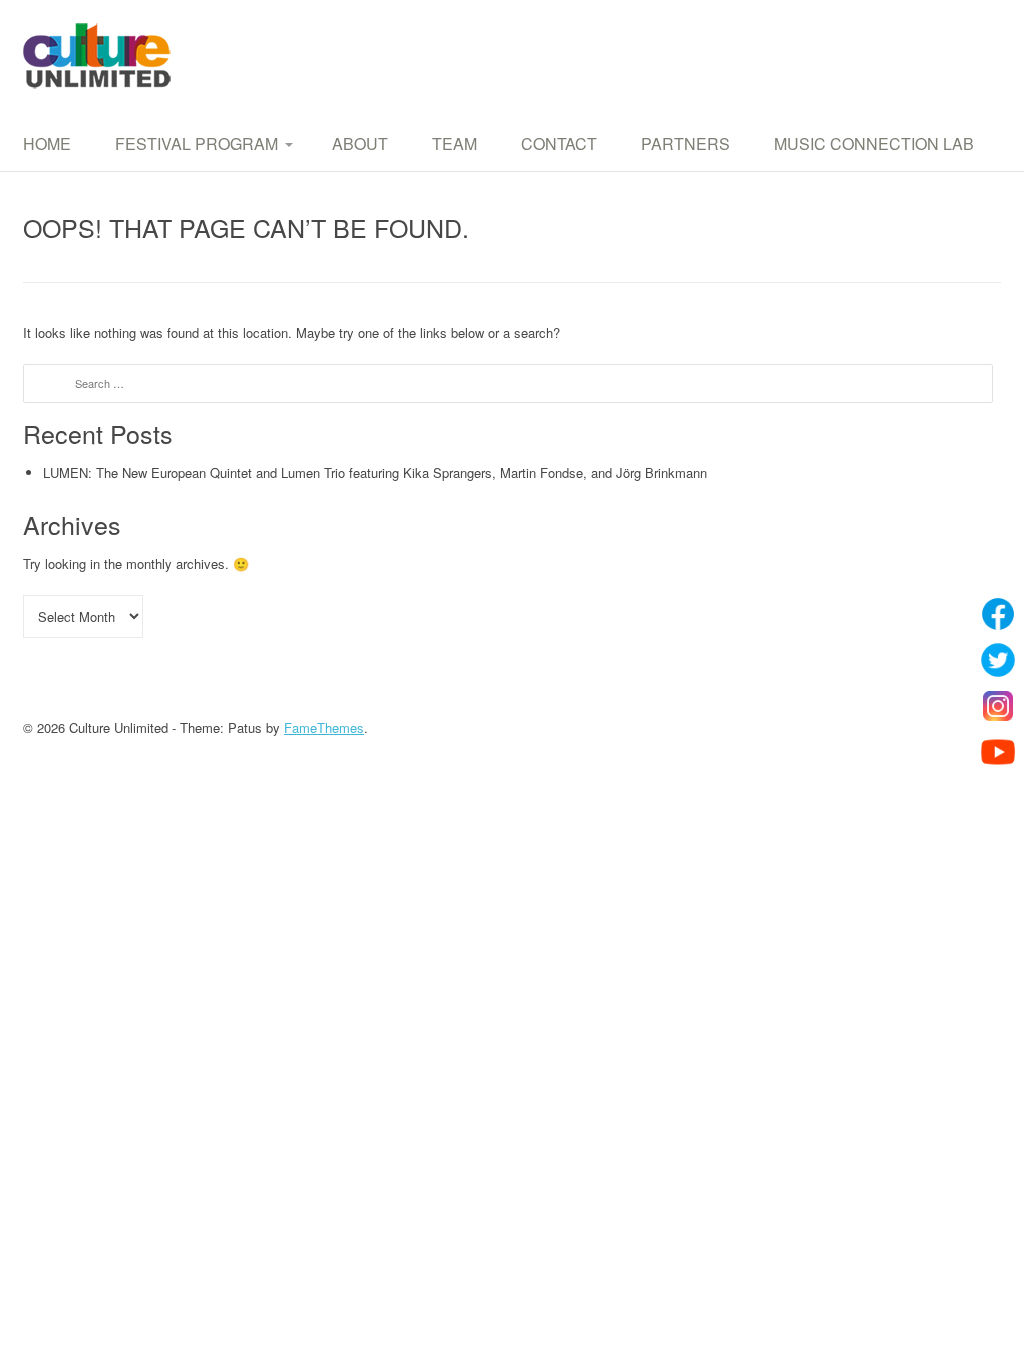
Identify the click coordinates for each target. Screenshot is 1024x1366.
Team (454, 143)
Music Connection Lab (874, 143)
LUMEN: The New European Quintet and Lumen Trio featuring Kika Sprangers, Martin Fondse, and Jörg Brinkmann (375, 472)
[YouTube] (998, 752)
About (360, 143)
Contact (559, 143)
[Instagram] (998, 706)
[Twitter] (998, 660)
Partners (685, 143)
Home (47, 143)
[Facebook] (998, 614)
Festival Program (196, 143)
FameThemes (324, 727)
